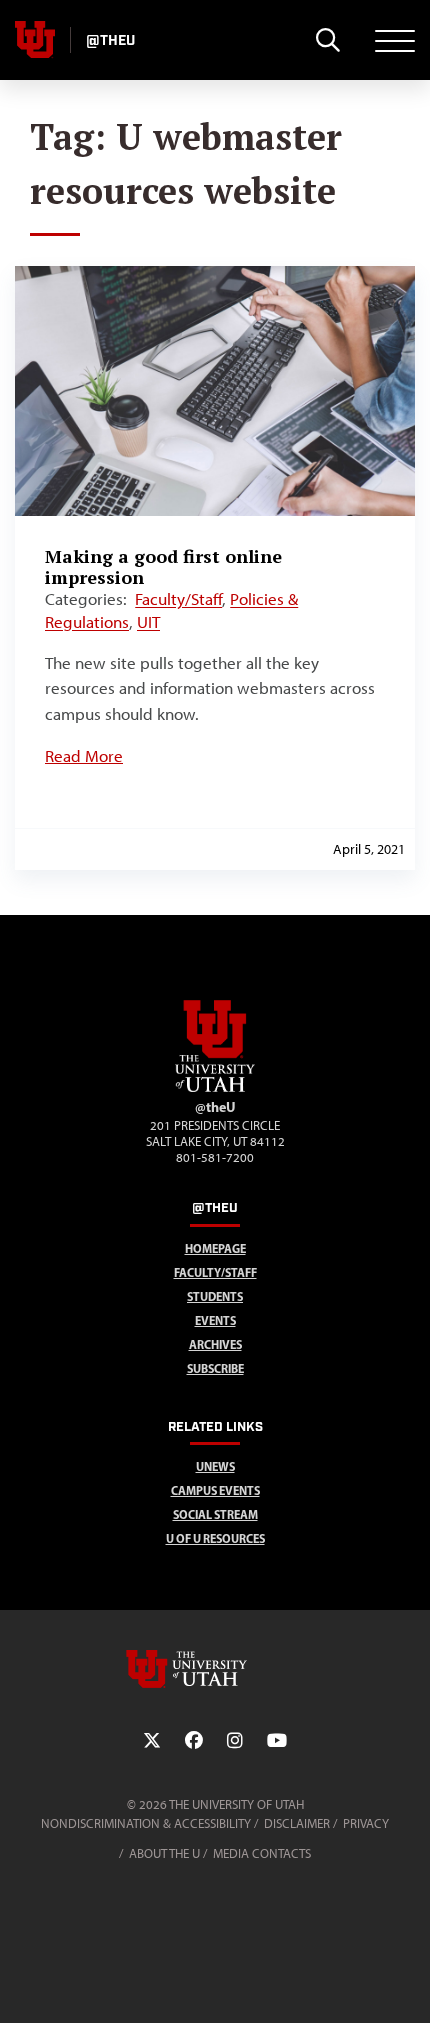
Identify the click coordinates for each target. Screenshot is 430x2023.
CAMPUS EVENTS (215, 1490)
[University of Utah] (215, 1669)
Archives (215, 1344)
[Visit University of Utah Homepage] (35, 40)
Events (215, 1320)
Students (215, 1296)
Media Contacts (262, 1853)
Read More (84, 756)
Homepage (215, 1248)
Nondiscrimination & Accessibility (146, 1823)
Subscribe (215, 1368)
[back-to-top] (406, 1983)
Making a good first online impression (163, 566)
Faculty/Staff (178, 599)
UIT (148, 622)
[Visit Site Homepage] (215, 1088)
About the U (164, 1853)
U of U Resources (215, 1538)
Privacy (366, 1823)
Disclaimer (297, 1823)
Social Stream (215, 1514)
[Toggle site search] (327, 40)
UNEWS (215, 1466)
